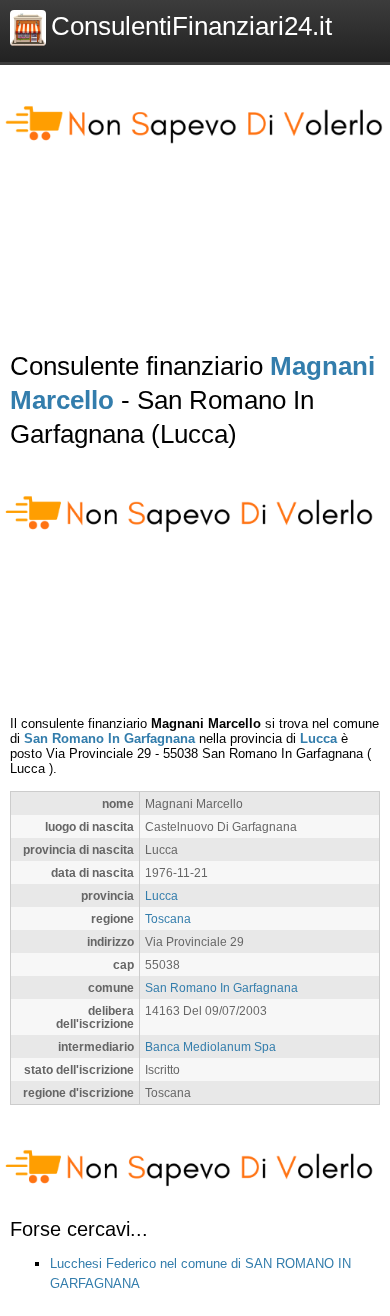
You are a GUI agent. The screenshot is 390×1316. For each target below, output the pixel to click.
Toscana (168, 918)
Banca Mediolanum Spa (210, 1046)
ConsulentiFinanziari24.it (191, 26)
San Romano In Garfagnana (109, 738)
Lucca (318, 738)
